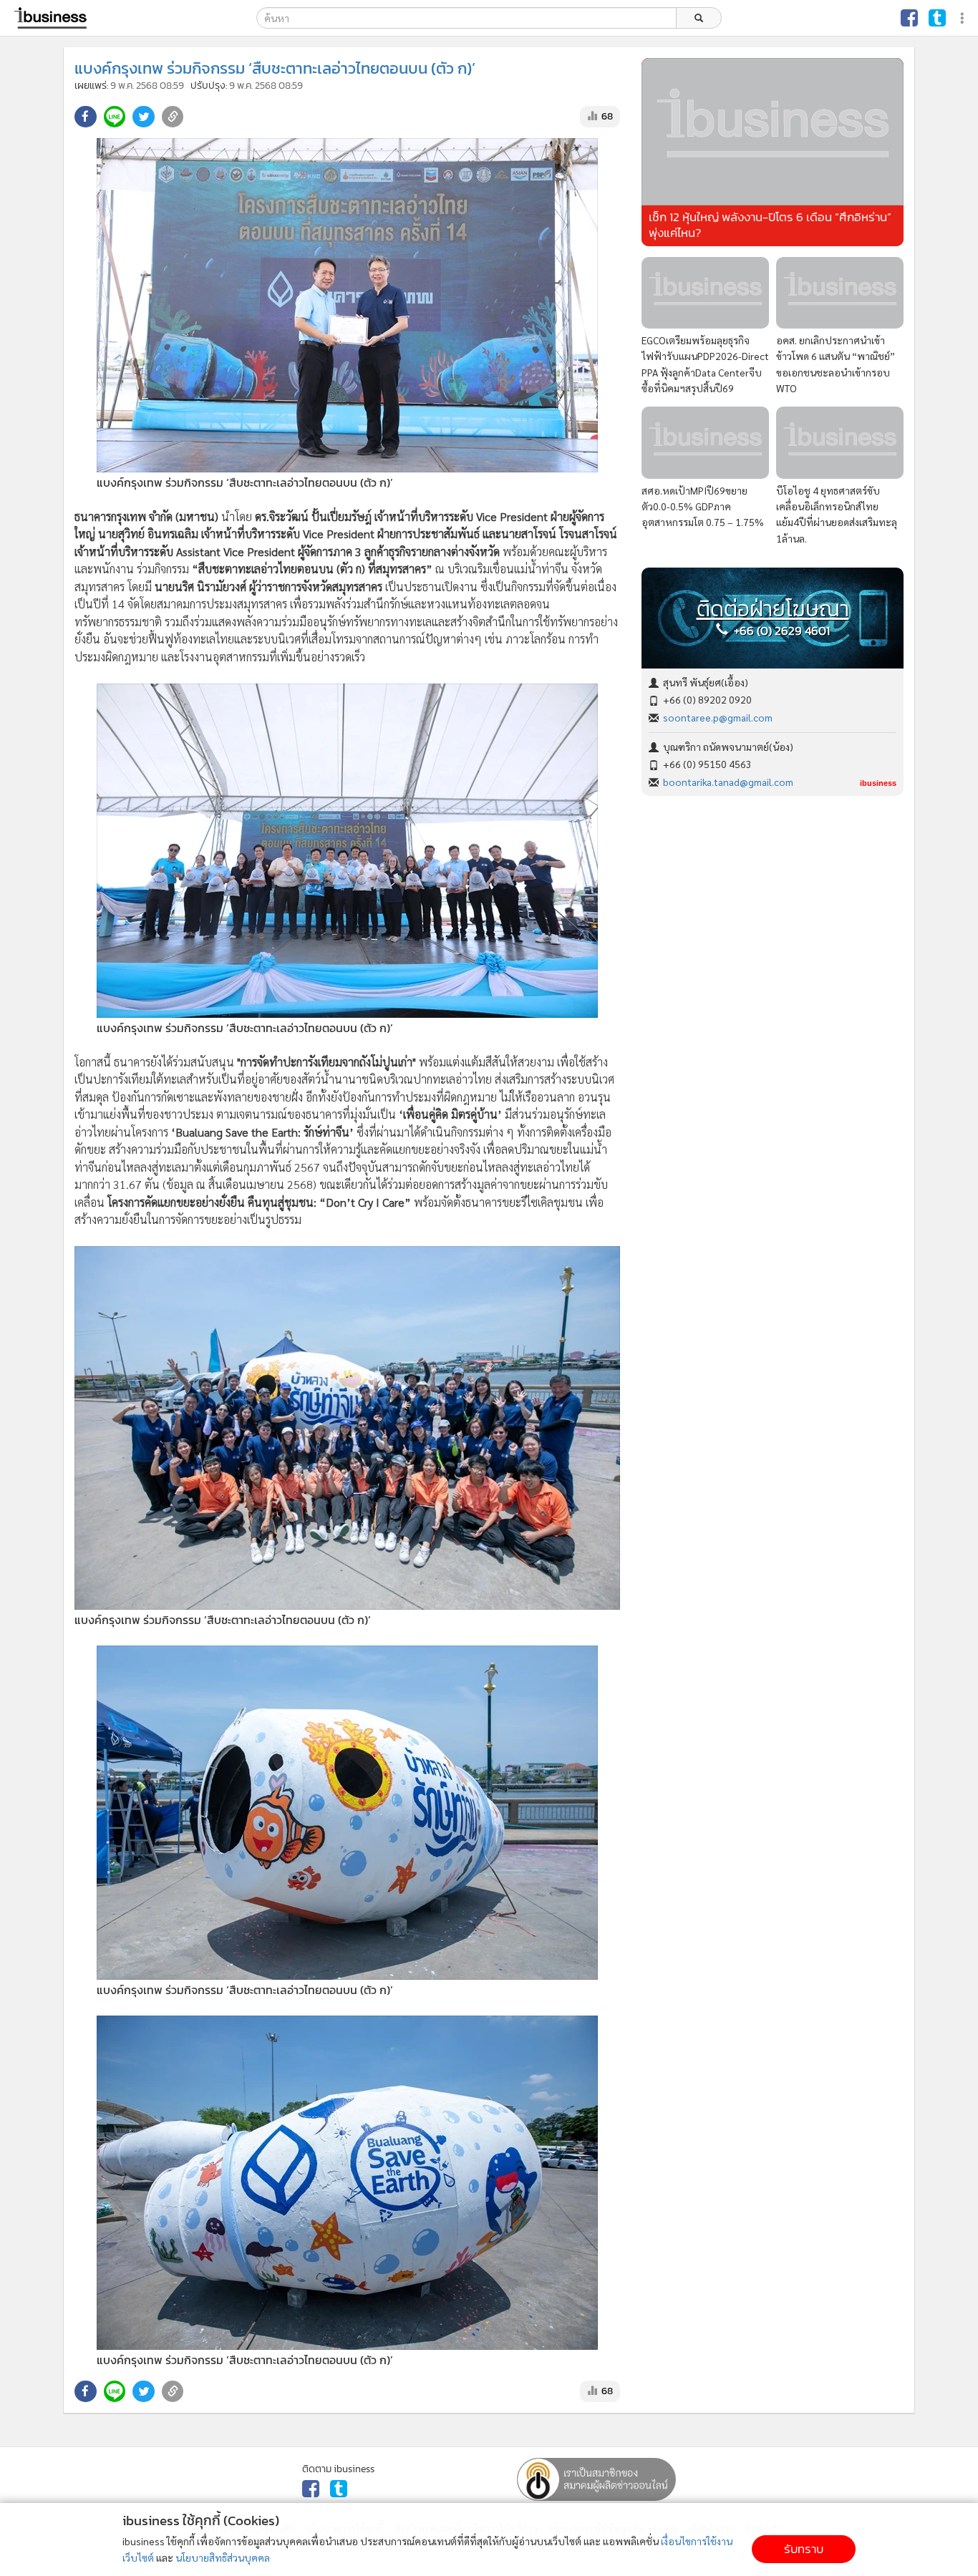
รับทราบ (804, 2549)
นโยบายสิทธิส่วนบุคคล (223, 2557)
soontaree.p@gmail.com (718, 717)
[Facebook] (909, 18)
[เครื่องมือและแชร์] (964, 18)
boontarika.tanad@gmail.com (728, 782)
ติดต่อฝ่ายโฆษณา (773, 609)
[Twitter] (937, 18)
